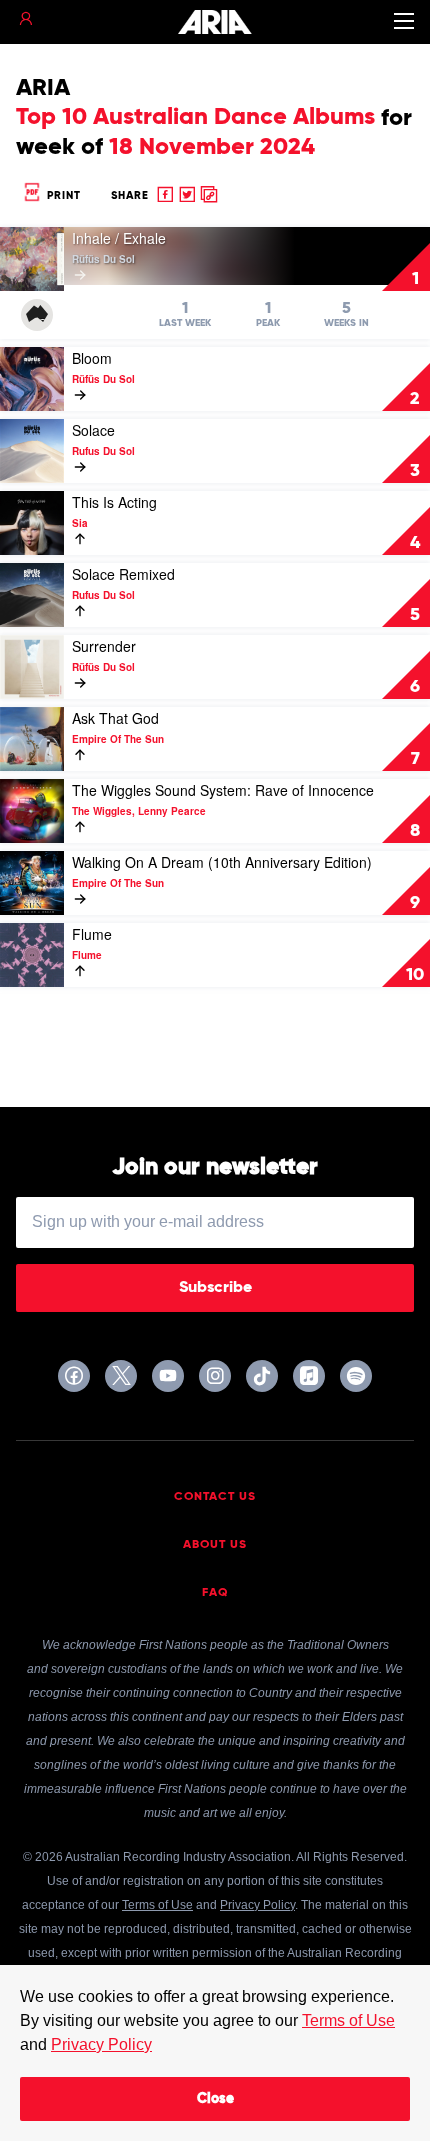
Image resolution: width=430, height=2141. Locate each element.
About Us (215, 1545)
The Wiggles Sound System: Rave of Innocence (223, 790)
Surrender (104, 646)
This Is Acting (114, 502)
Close (215, 2099)
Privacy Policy (101, 2044)
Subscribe (215, 1288)
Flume (92, 934)
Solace (93, 430)
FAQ (215, 1593)
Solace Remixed (123, 574)
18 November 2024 (212, 147)
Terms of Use (348, 2020)
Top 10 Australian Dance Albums (195, 117)
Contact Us (215, 1497)
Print (62, 195)
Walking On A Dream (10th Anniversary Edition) (222, 862)
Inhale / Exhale (119, 238)
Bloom (92, 358)
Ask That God (115, 718)
